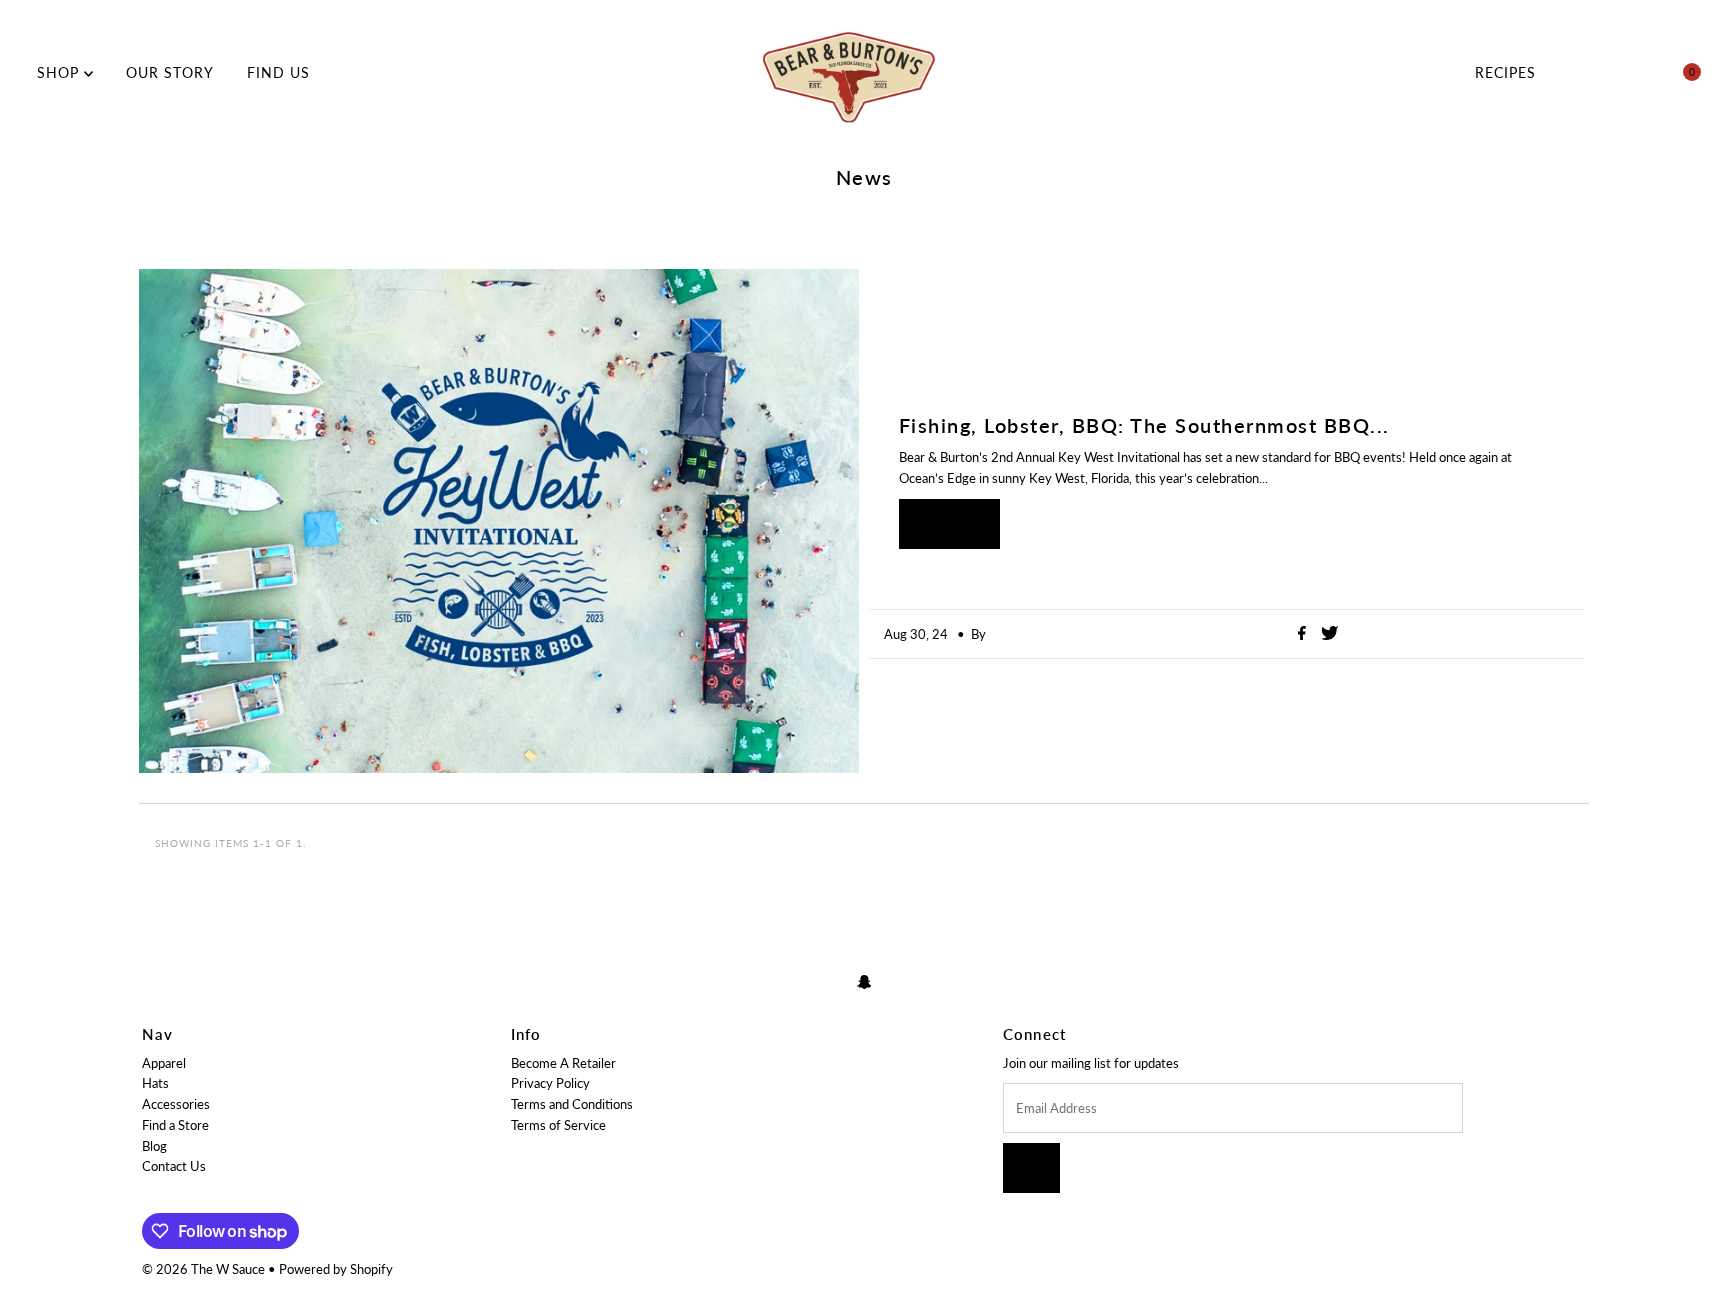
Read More (949, 524)
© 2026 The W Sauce (203, 1269)
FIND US (278, 72)
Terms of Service (558, 1125)
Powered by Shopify (336, 1269)
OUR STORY (170, 72)
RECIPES (1505, 72)
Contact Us (174, 1166)
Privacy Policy (550, 1083)
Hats (155, 1083)
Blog (154, 1146)
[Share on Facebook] (1304, 633)
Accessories (176, 1104)
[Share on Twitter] (1329, 633)
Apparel (164, 1063)
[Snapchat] (864, 981)
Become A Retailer (563, 1063)
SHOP (60, 72)
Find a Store (175, 1125)
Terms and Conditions (572, 1104)
